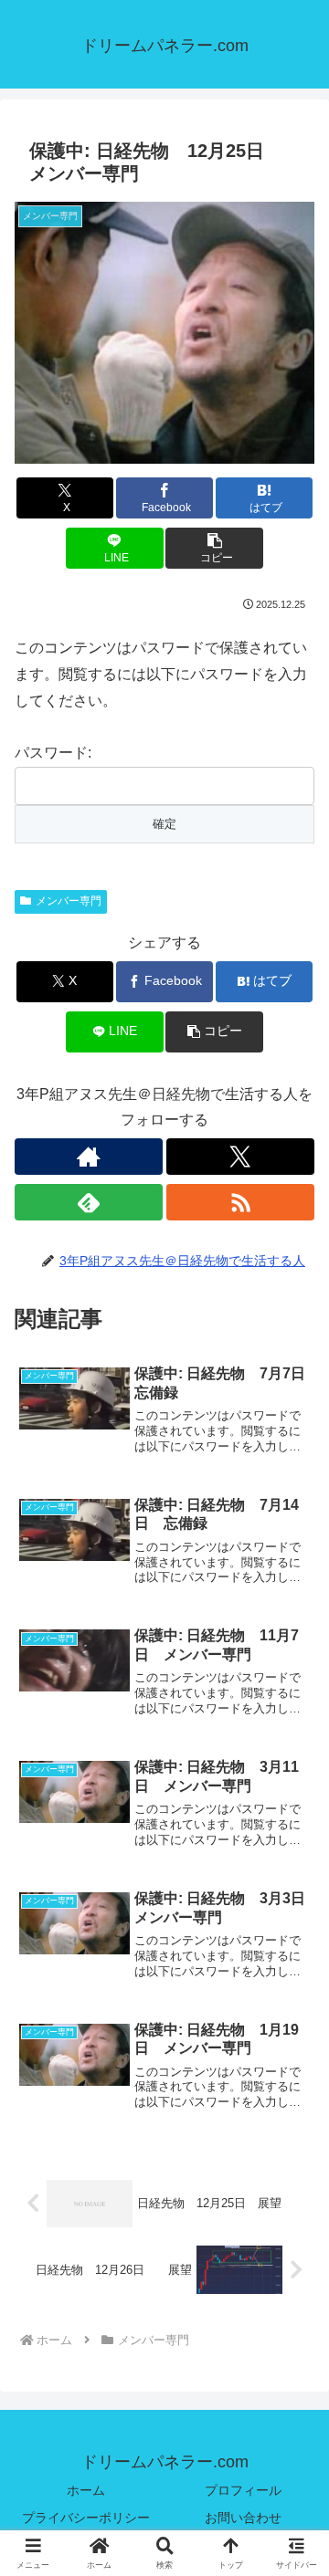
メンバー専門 (69, 901)
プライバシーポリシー (86, 2518)
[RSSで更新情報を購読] (240, 1202)
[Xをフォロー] (240, 1157)
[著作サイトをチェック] (89, 1157)
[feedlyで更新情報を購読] (89, 1202)
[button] (214, 548)
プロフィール (243, 2490)
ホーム (86, 2490)
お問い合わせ (243, 2518)
